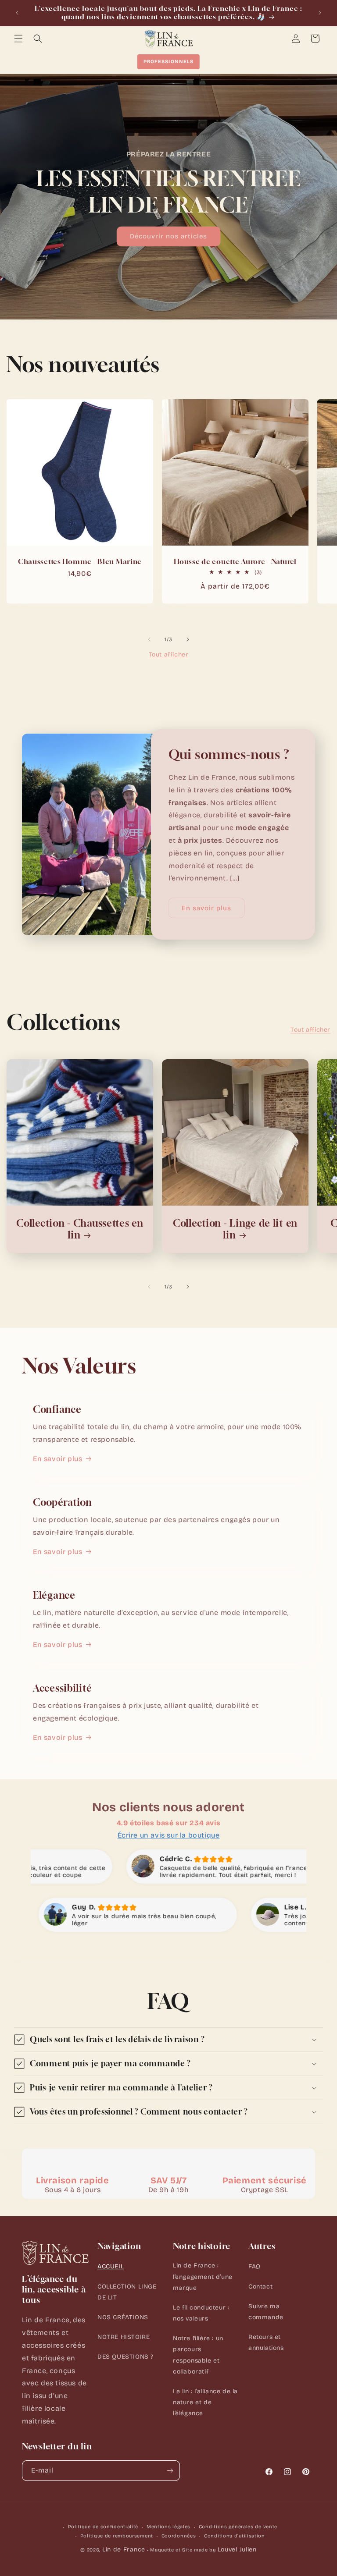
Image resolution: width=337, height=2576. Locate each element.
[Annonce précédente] (17, 13)
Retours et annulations (266, 2342)
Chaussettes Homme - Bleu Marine (80, 562)
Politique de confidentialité (103, 2527)
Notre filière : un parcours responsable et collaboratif (198, 2355)
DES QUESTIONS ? (125, 2357)
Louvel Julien (237, 2549)
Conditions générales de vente (238, 2527)
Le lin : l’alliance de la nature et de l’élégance (205, 2402)
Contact (260, 2287)
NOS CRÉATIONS (123, 2317)
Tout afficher (169, 655)
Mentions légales (168, 2527)
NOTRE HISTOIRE (124, 2337)
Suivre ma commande (266, 2312)
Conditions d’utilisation (235, 2536)
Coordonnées (179, 2536)
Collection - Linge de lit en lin (235, 1229)
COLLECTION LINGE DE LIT (127, 2292)
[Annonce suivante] (320, 13)
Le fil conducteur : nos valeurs (201, 2313)
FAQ (255, 2266)
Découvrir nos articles (168, 236)
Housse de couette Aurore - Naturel (235, 562)
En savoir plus (206, 908)
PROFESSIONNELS (168, 62)
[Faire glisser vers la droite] (188, 639)
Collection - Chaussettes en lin (80, 1229)
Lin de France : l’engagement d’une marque (203, 2276)
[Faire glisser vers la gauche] (149, 639)
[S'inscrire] (170, 2471)
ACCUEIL (111, 2266)
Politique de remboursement (117, 2536)
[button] (18, 39)
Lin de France (124, 2549)
